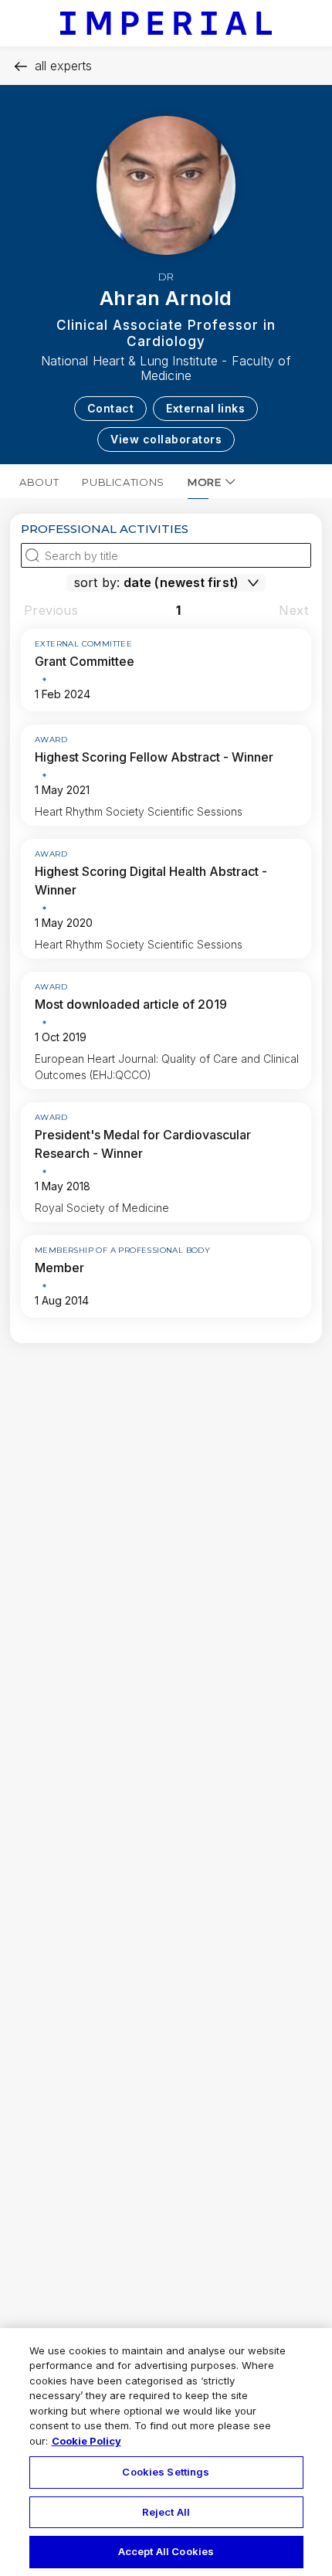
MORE (205, 482)
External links (205, 408)
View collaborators (166, 439)
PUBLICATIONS (123, 482)
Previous (51, 610)
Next (293, 610)
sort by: (97, 582)
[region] (166, 2452)
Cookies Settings (166, 2472)
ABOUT (39, 482)
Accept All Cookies (166, 2551)
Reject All (166, 2512)
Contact (111, 408)
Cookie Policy (86, 2441)
